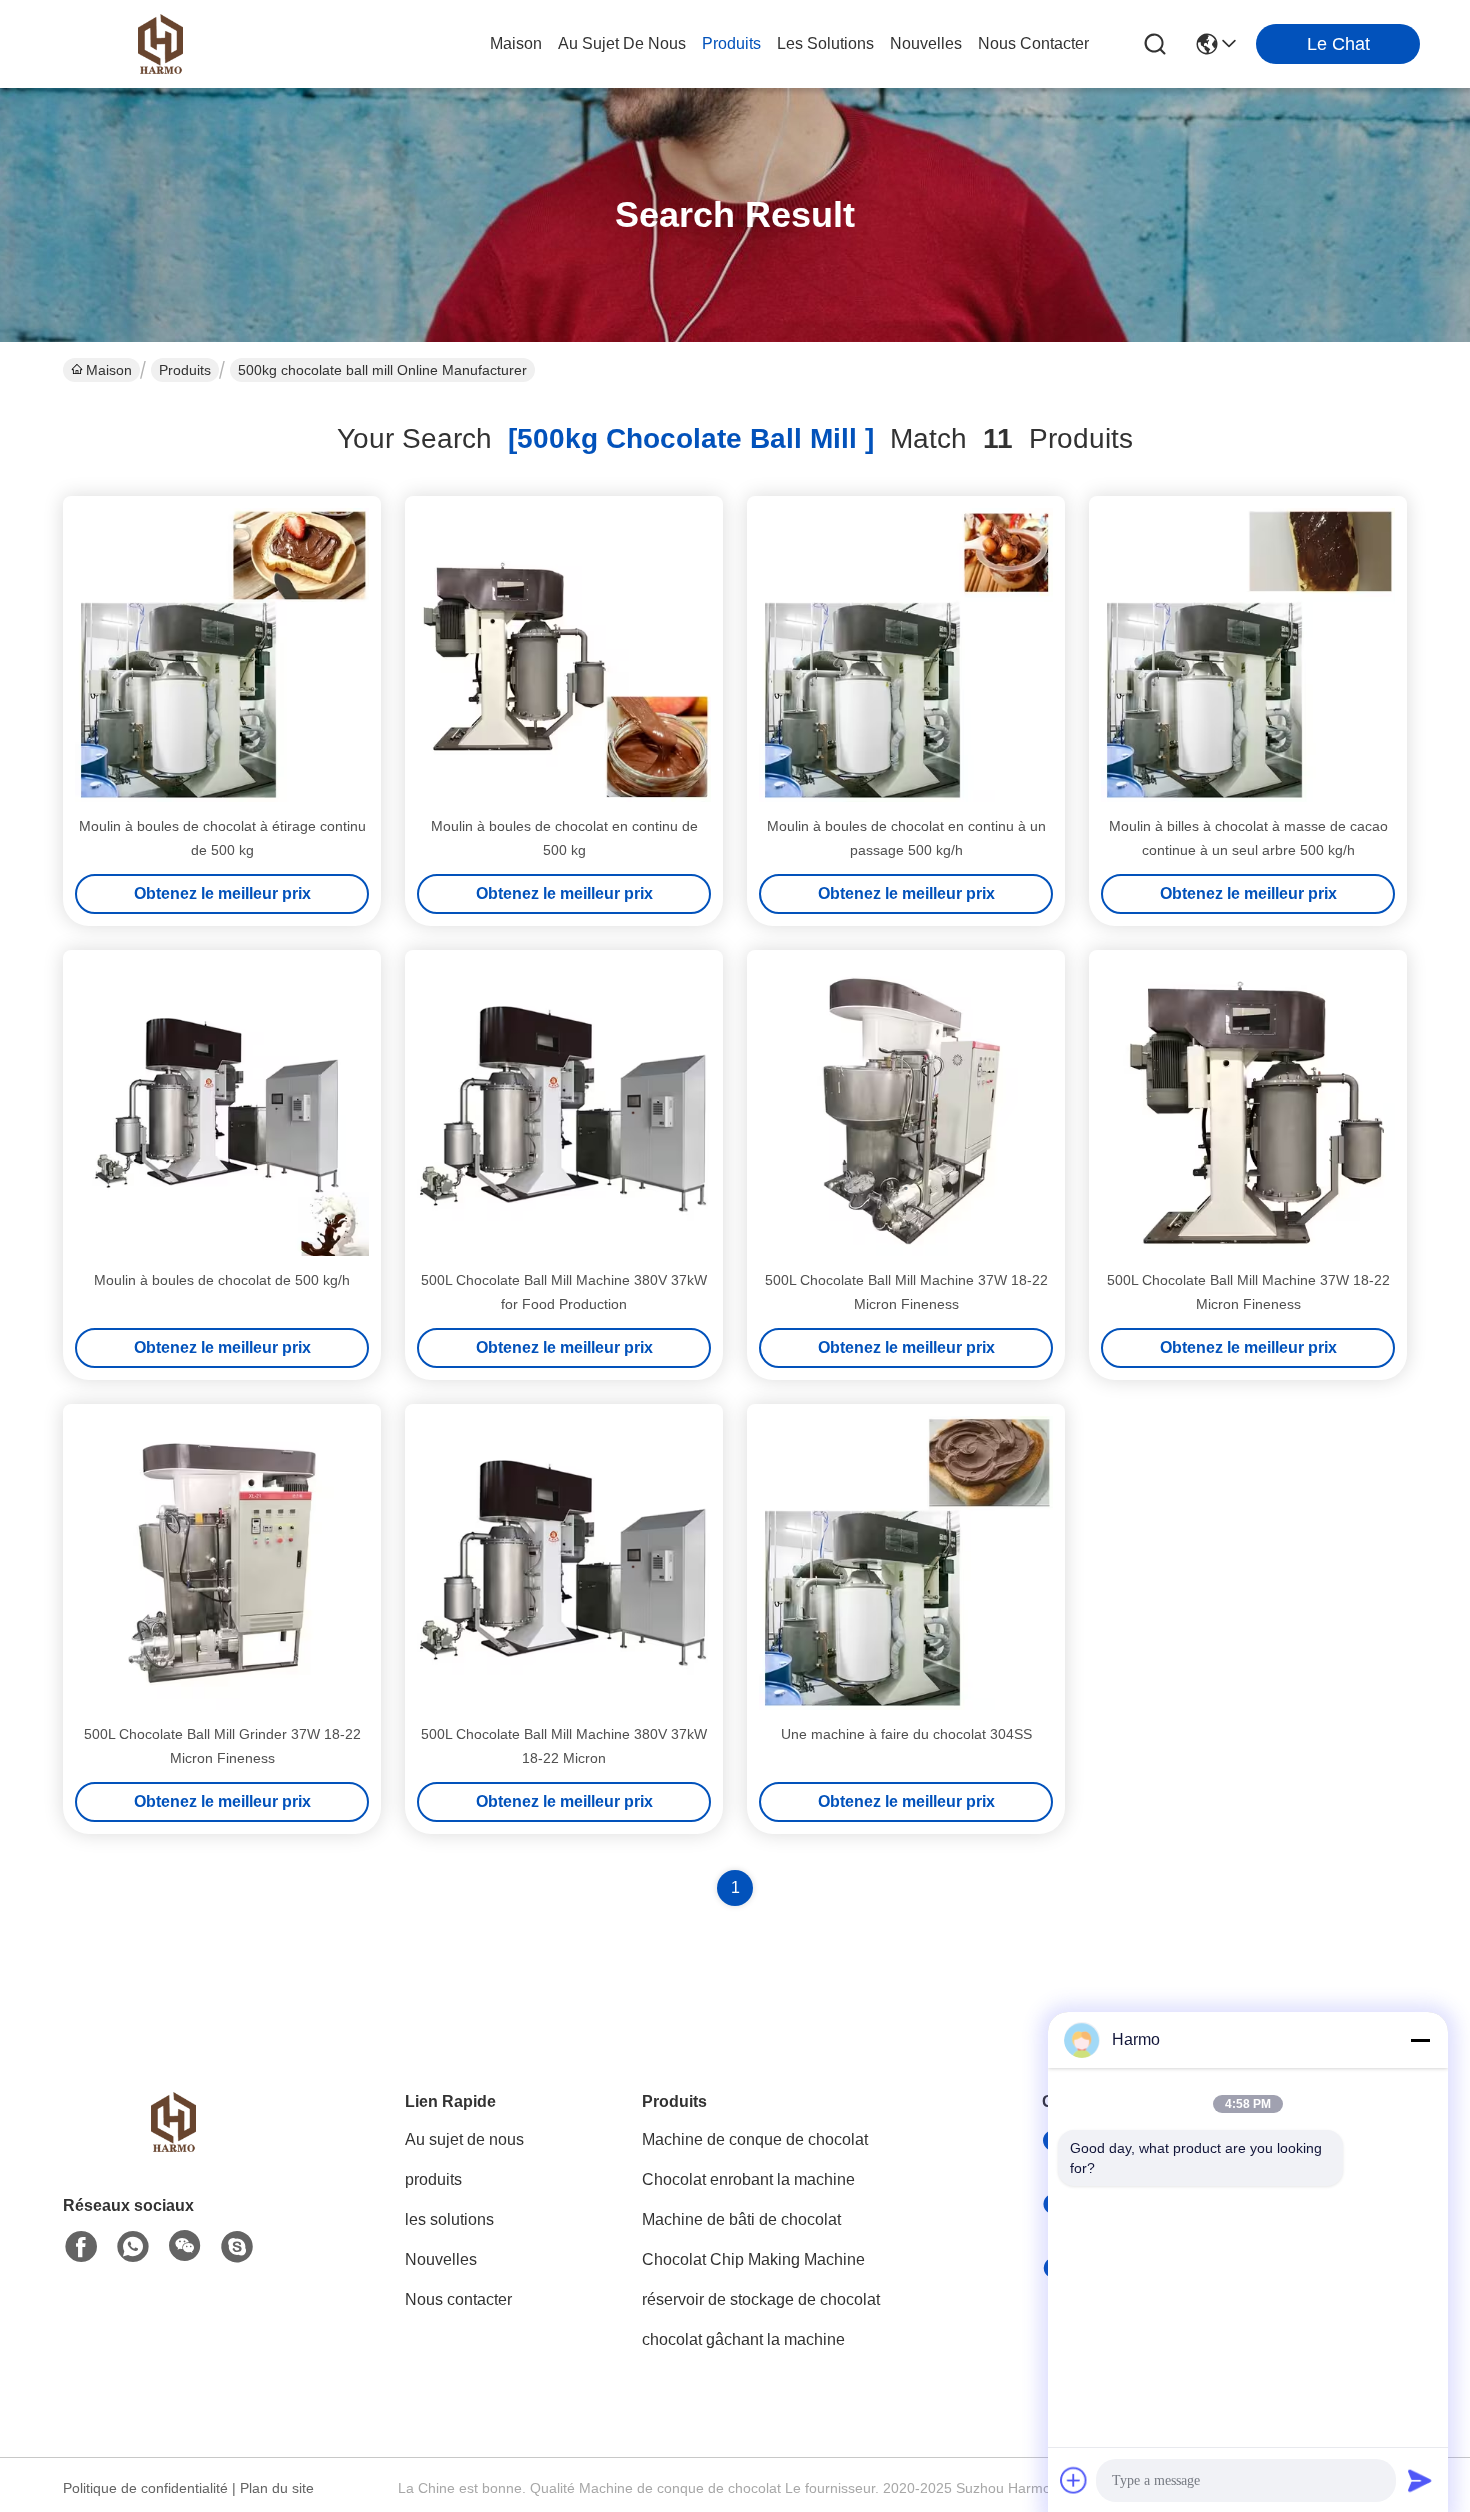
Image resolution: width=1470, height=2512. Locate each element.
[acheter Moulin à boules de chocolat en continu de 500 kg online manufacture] (564, 655)
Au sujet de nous (464, 2139)
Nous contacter (458, 2299)
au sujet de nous (622, 43)
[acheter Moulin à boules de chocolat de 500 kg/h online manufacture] (222, 1109)
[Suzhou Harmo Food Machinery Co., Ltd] (160, 44)
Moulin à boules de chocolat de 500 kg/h (222, 1280)
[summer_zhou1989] (237, 2247)
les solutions (825, 43)
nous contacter (1033, 43)
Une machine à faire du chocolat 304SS (906, 1734)
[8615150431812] (133, 2247)
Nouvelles (441, 2259)
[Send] (1420, 2480)
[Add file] (1074, 2480)
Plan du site (277, 2488)
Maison (516, 43)
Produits (185, 370)
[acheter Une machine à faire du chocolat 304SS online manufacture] (906, 1563)
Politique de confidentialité (145, 2488)
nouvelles (926, 43)
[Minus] (1420, 2040)
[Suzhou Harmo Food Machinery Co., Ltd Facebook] (81, 2247)
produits (731, 43)
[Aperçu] (173, 2146)
